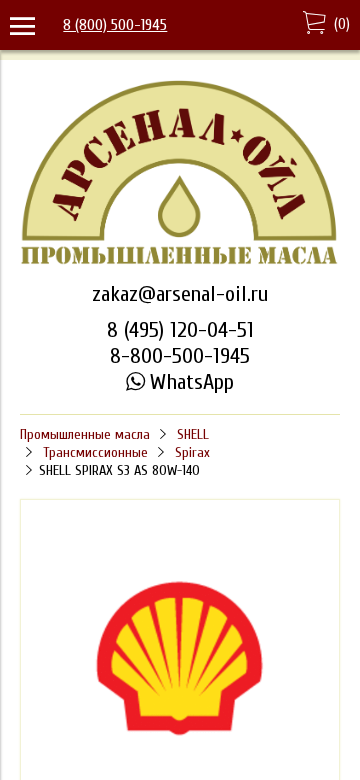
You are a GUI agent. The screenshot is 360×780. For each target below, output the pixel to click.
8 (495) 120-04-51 (180, 330)
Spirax (192, 452)
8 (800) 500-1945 (115, 25)
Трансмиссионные (95, 452)
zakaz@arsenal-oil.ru (180, 294)
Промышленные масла (85, 434)
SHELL (193, 434)
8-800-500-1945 (180, 356)
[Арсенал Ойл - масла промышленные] (180, 262)
